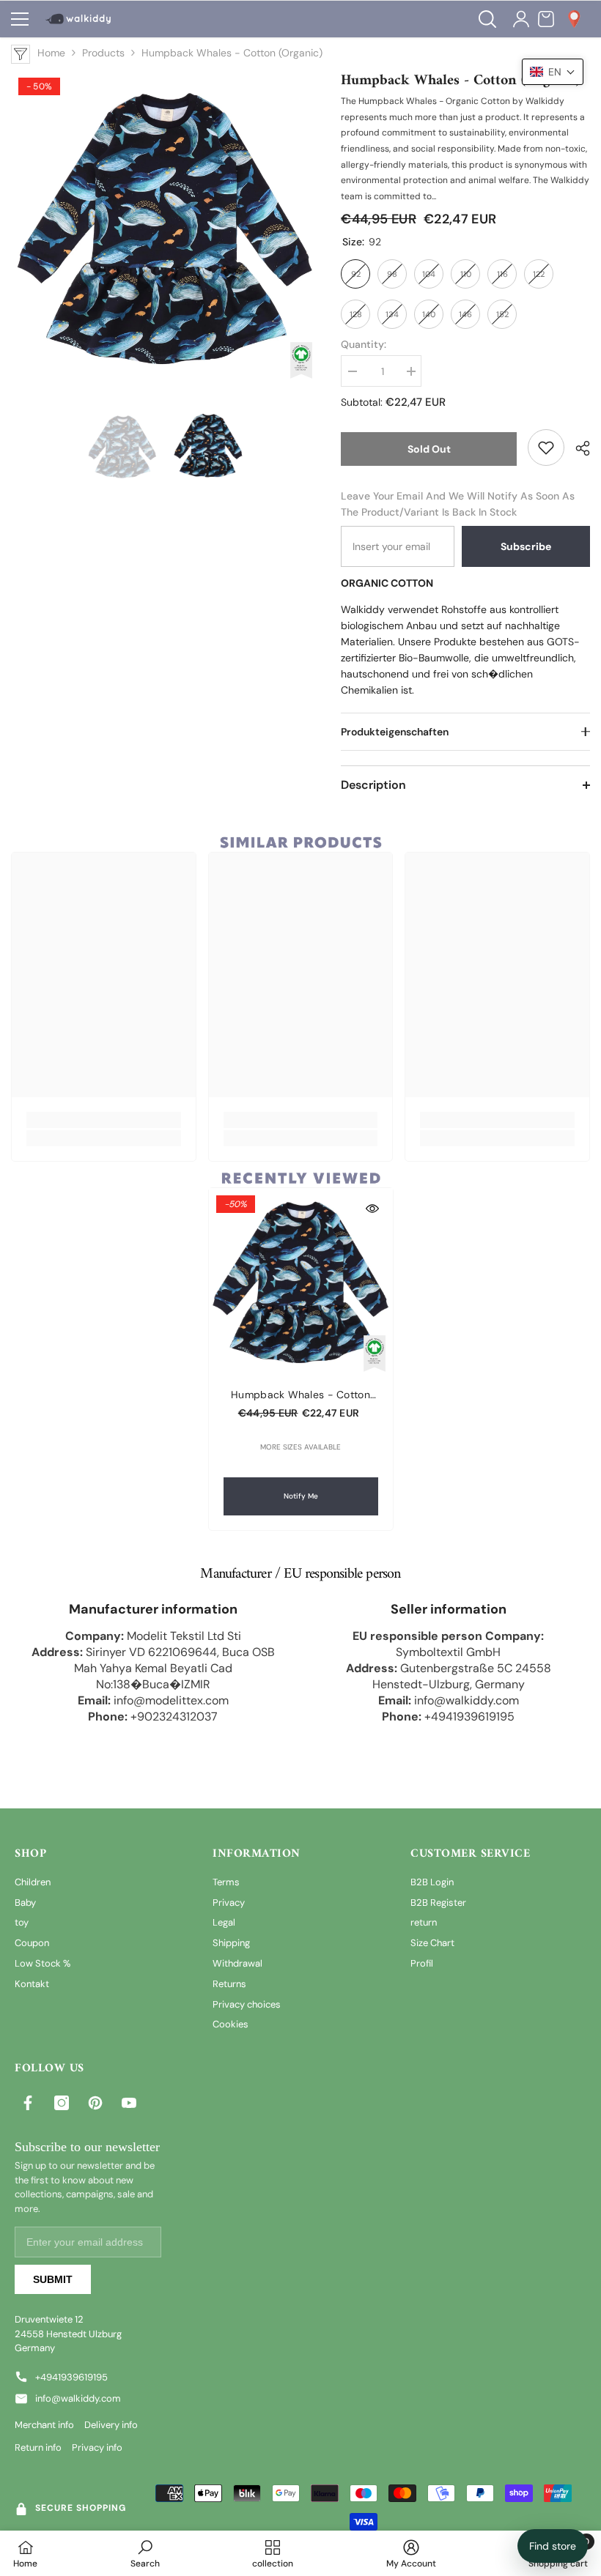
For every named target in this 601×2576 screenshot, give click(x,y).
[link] (546, 448)
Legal (224, 1922)
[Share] (577, 448)
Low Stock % (43, 1963)
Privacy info (97, 2447)
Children (33, 1882)
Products (103, 53)
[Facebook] (28, 2103)
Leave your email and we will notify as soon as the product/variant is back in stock (458, 504)
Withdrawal (237, 1963)
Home (51, 53)
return (424, 1922)
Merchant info (44, 2425)
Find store (553, 2546)
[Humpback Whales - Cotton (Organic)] (301, 1280)
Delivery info (111, 2425)
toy (22, 1922)
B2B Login (432, 1882)
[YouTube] (129, 2103)
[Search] (487, 19)
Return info (38, 2447)
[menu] (20, 19)
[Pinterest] (95, 2103)
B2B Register (438, 1903)
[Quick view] (372, 1209)
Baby (25, 1903)
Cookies (231, 2024)
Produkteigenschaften (395, 732)
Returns (229, 1984)
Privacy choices (247, 2004)
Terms (226, 1882)
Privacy (229, 1903)
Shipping (231, 1943)
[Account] (521, 19)
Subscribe (526, 546)
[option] (165, 224)
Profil (422, 1963)
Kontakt (32, 1984)
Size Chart (432, 1943)
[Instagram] (62, 2103)
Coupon (32, 1943)
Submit (53, 2279)
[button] (553, 72)
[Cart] (546, 19)
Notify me (301, 1496)
